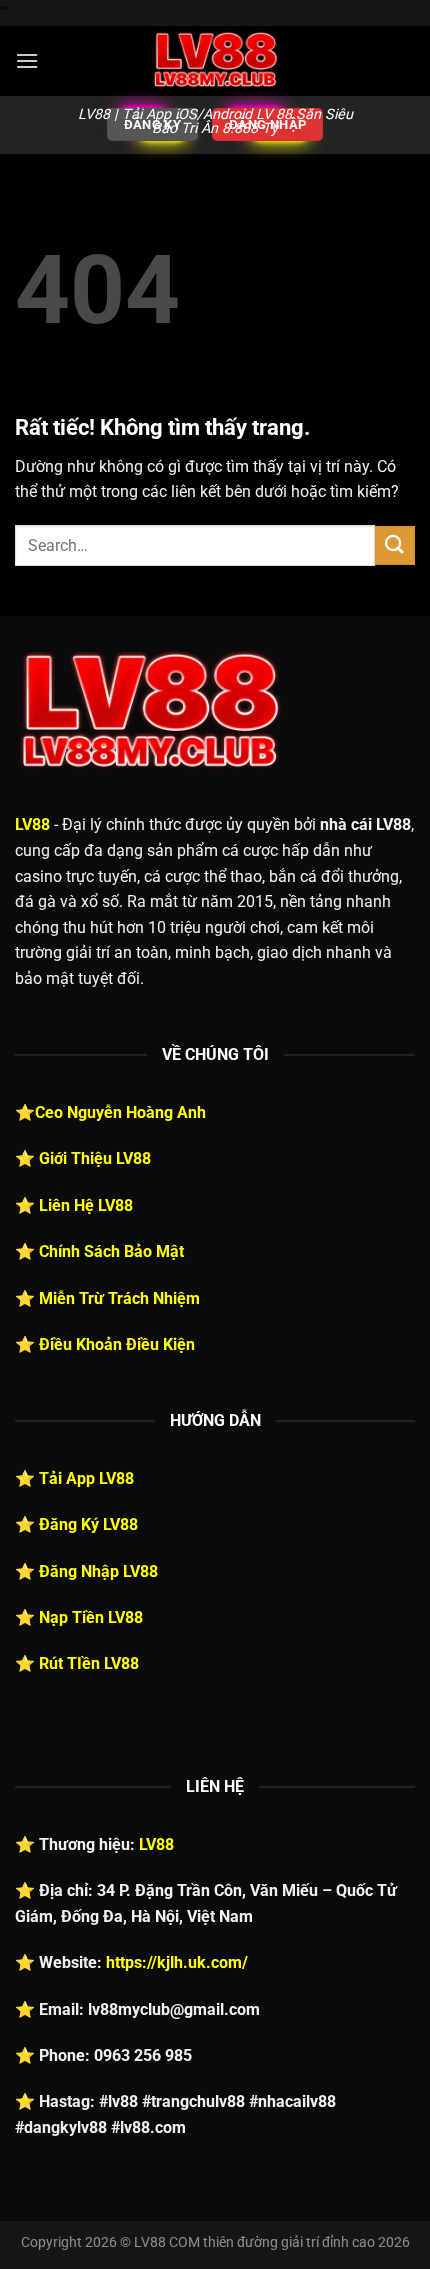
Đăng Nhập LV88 (98, 1571)
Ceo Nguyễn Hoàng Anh (120, 1112)
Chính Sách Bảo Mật (111, 1251)
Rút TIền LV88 (89, 1663)
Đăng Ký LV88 (88, 1524)
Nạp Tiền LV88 (91, 1617)
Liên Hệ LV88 (86, 1205)
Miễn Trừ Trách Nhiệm (119, 1298)
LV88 (32, 824)
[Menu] (27, 60)
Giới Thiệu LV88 (95, 1158)
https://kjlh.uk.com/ (177, 1962)
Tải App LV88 (86, 1478)
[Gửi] (395, 545)
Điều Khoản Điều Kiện (117, 1344)
